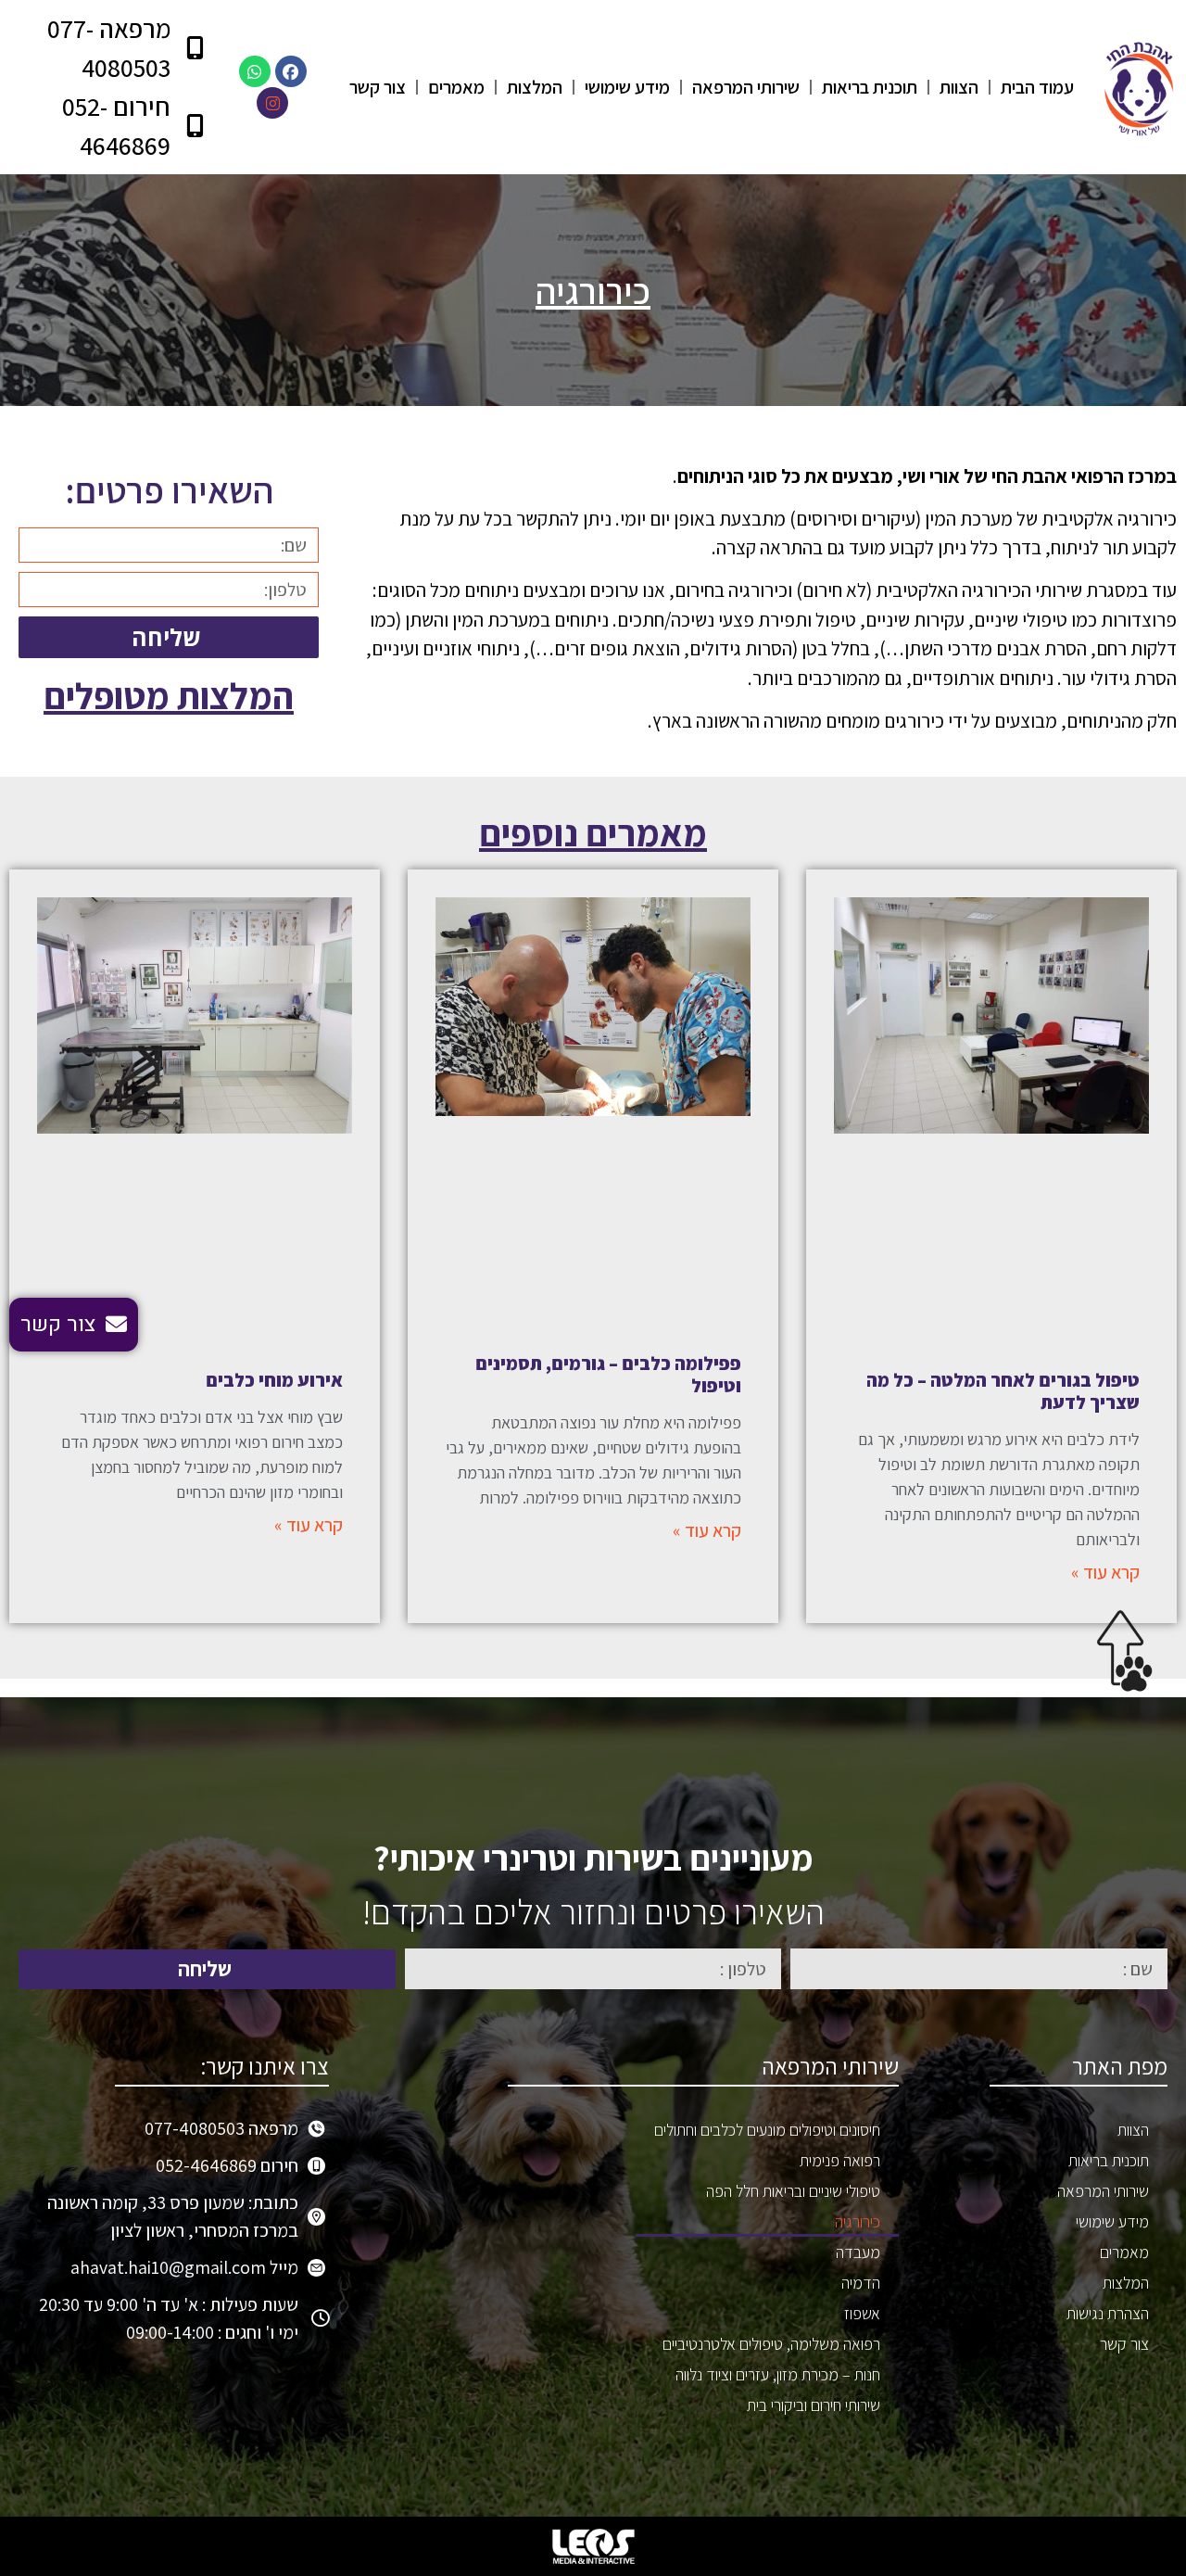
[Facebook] (291, 71)
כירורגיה (858, 2221)
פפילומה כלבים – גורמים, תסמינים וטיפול (608, 1375)
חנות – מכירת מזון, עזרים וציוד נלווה (778, 2374)
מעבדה (858, 2252)
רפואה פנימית (840, 2160)
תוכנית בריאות (870, 87)
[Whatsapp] (255, 71)
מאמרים (456, 87)
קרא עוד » (1105, 1572)
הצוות (959, 87)
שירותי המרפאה (746, 87)
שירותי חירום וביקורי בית (814, 2405)
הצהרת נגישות (1108, 2313)
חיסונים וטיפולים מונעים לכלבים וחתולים (767, 2130)
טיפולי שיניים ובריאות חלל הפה (793, 2191)
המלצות (535, 87)
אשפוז (862, 2313)
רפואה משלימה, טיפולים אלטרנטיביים (771, 2344)
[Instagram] (272, 103)
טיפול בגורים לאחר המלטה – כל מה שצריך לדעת (1003, 1391)
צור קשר (378, 87)
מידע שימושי (627, 87)
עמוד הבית (1037, 87)
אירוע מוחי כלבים (274, 1380)
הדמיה (861, 2283)
